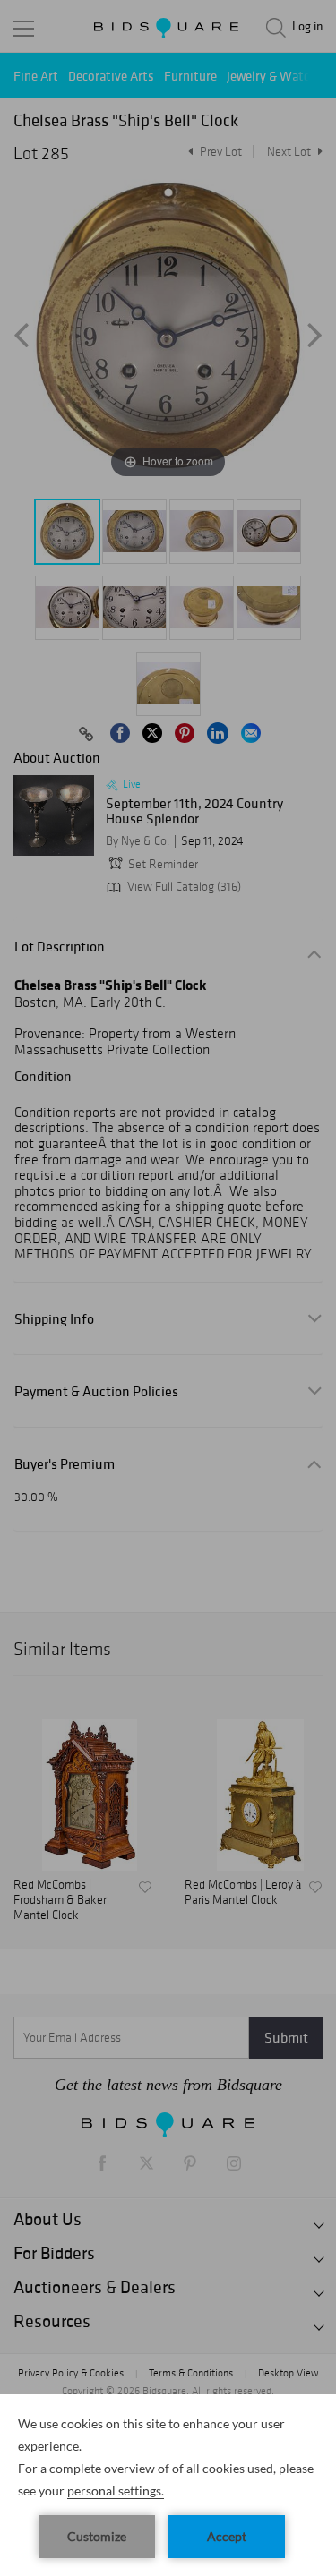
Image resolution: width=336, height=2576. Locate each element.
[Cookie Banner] (168, 2485)
